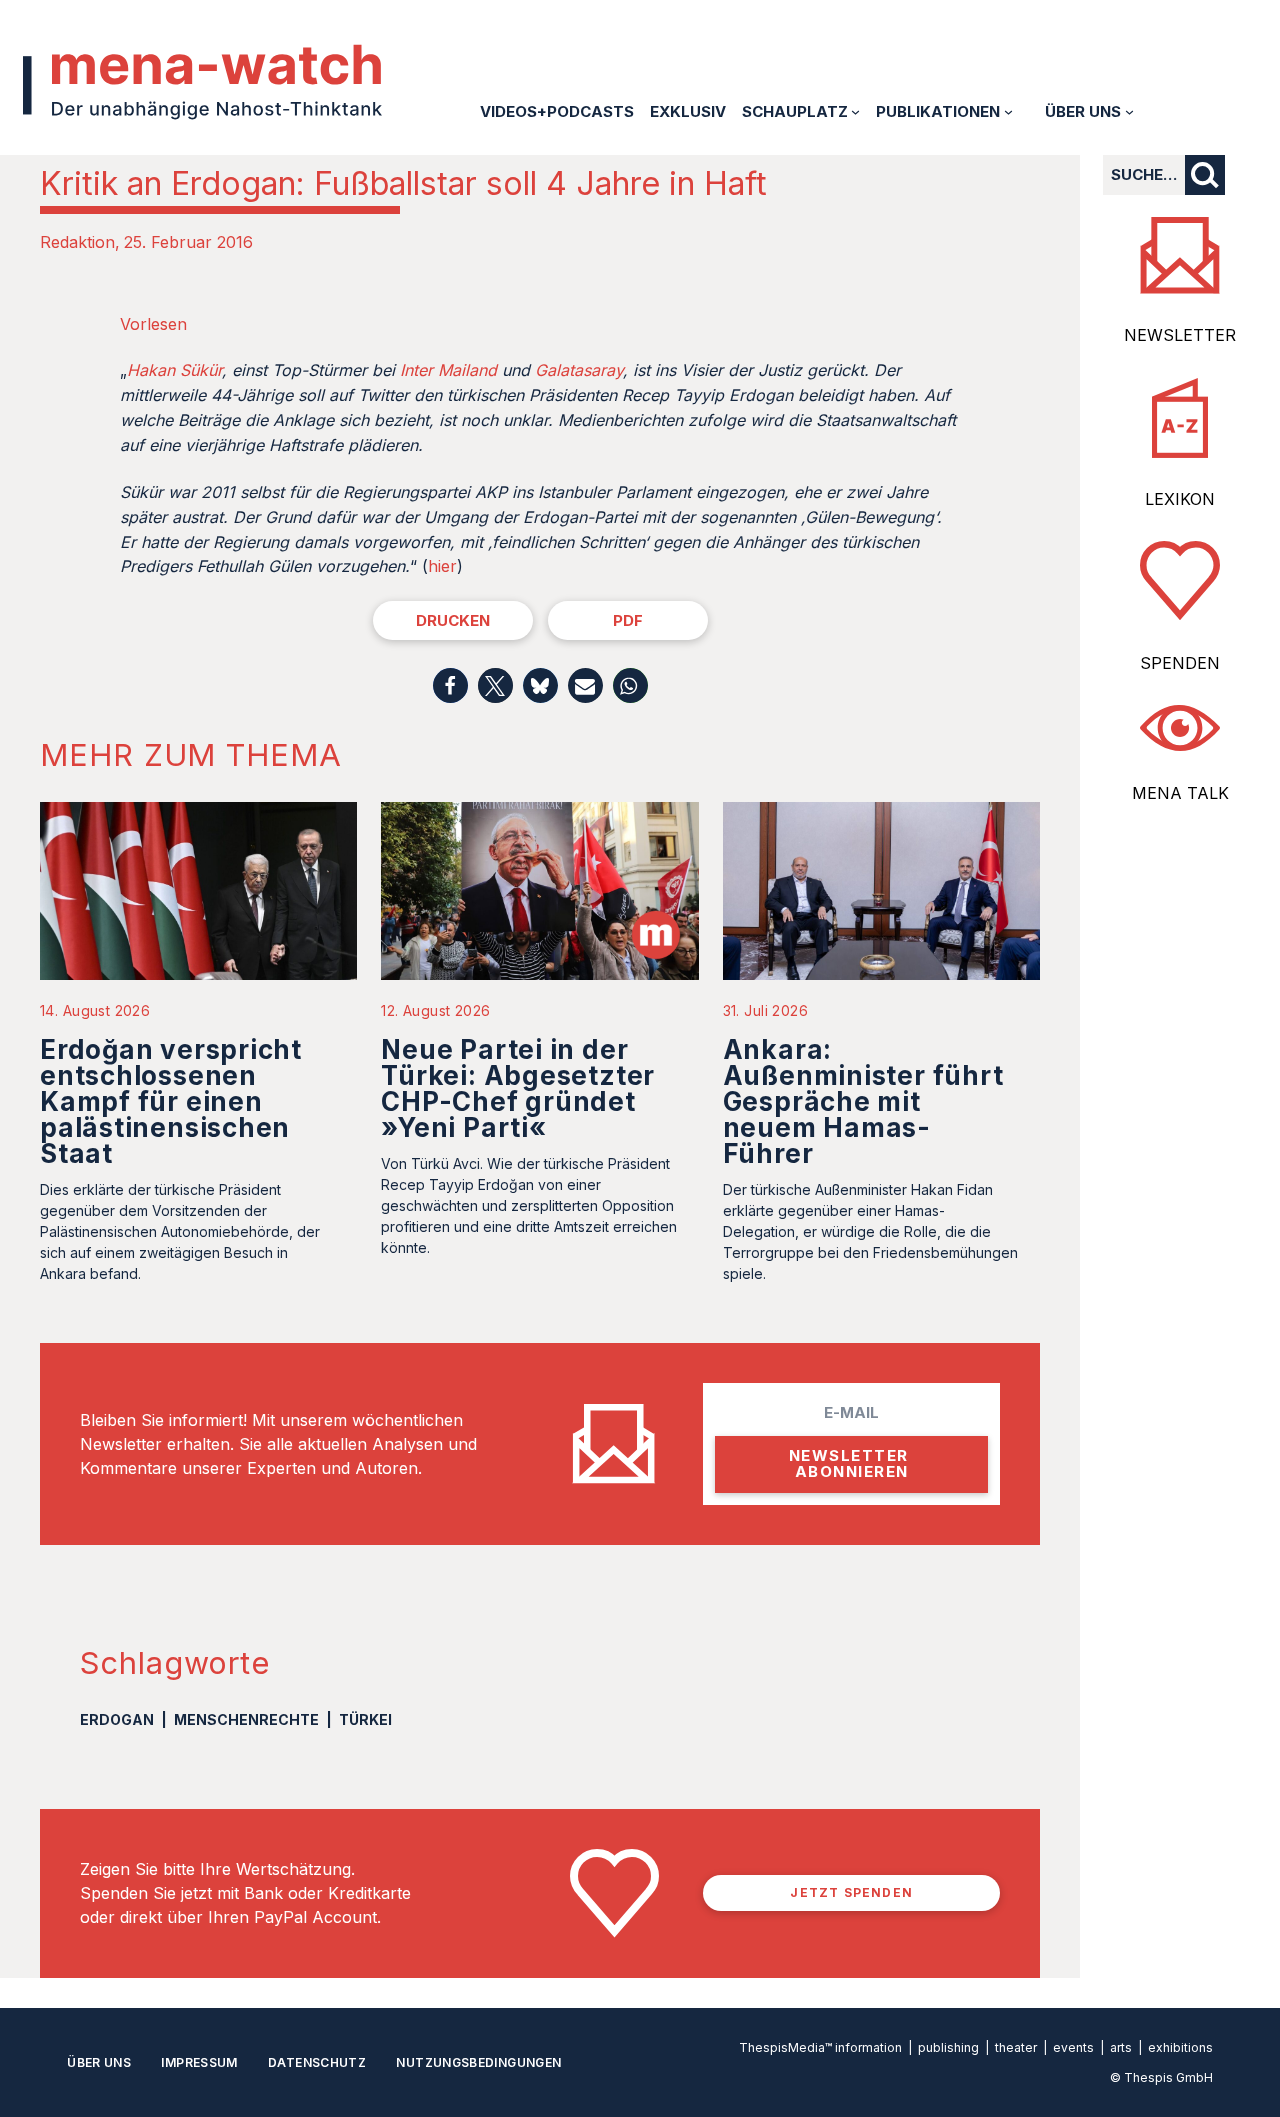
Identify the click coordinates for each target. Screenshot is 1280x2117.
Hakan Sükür (174, 370)
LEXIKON (1180, 499)
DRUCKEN (453, 620)
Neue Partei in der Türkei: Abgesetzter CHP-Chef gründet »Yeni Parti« (518, 1088)
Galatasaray (579, 370)
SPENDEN (1180, 663)
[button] (450, 685)
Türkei (365, 1719)
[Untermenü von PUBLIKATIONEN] (1008, 111)
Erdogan (117, 1719)
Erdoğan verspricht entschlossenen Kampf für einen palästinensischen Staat (171, 1101)
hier (442, 566)
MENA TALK (1180, 793)
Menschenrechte (246, 1719)
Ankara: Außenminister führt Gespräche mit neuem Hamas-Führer (863, 1101)
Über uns (99, 2062)
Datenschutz (317, 2062)
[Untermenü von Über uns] (1129, 111)
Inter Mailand (448, 370)
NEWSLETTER (1180, 335)
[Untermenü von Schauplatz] (855, 111)
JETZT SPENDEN (851, 1892)
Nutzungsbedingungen (478, 2062)
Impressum (199, 2062)
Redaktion (77, 242)
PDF (628, 620)
